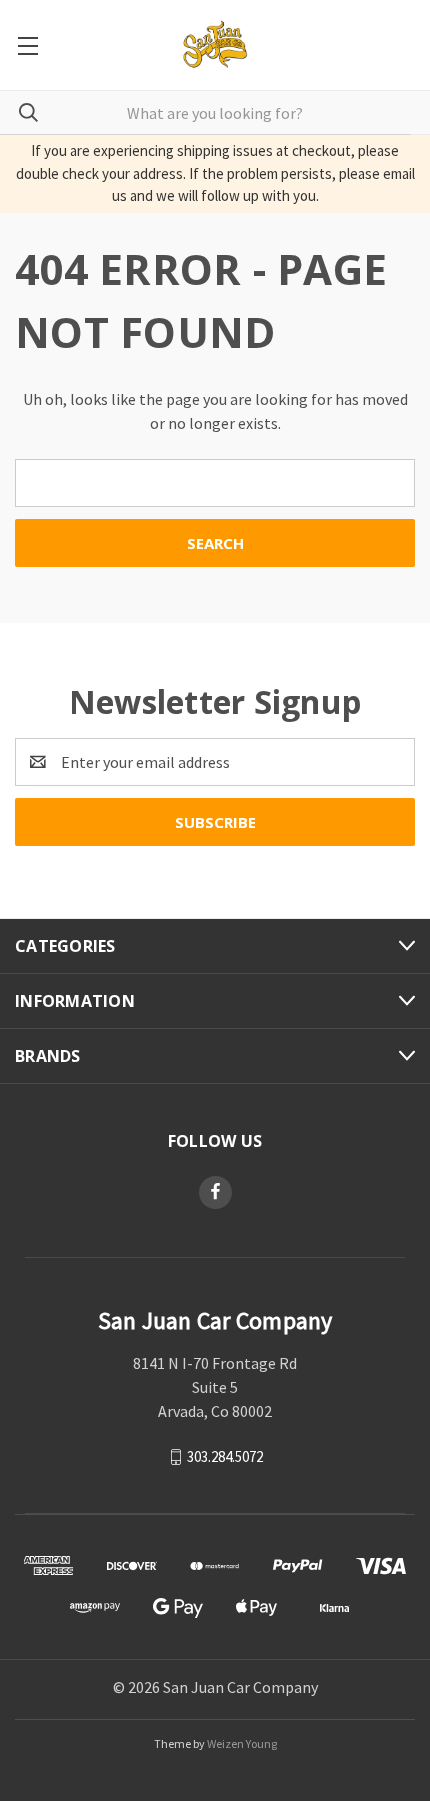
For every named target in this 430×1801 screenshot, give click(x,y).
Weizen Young (242, 1743)
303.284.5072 (225, 1455)
